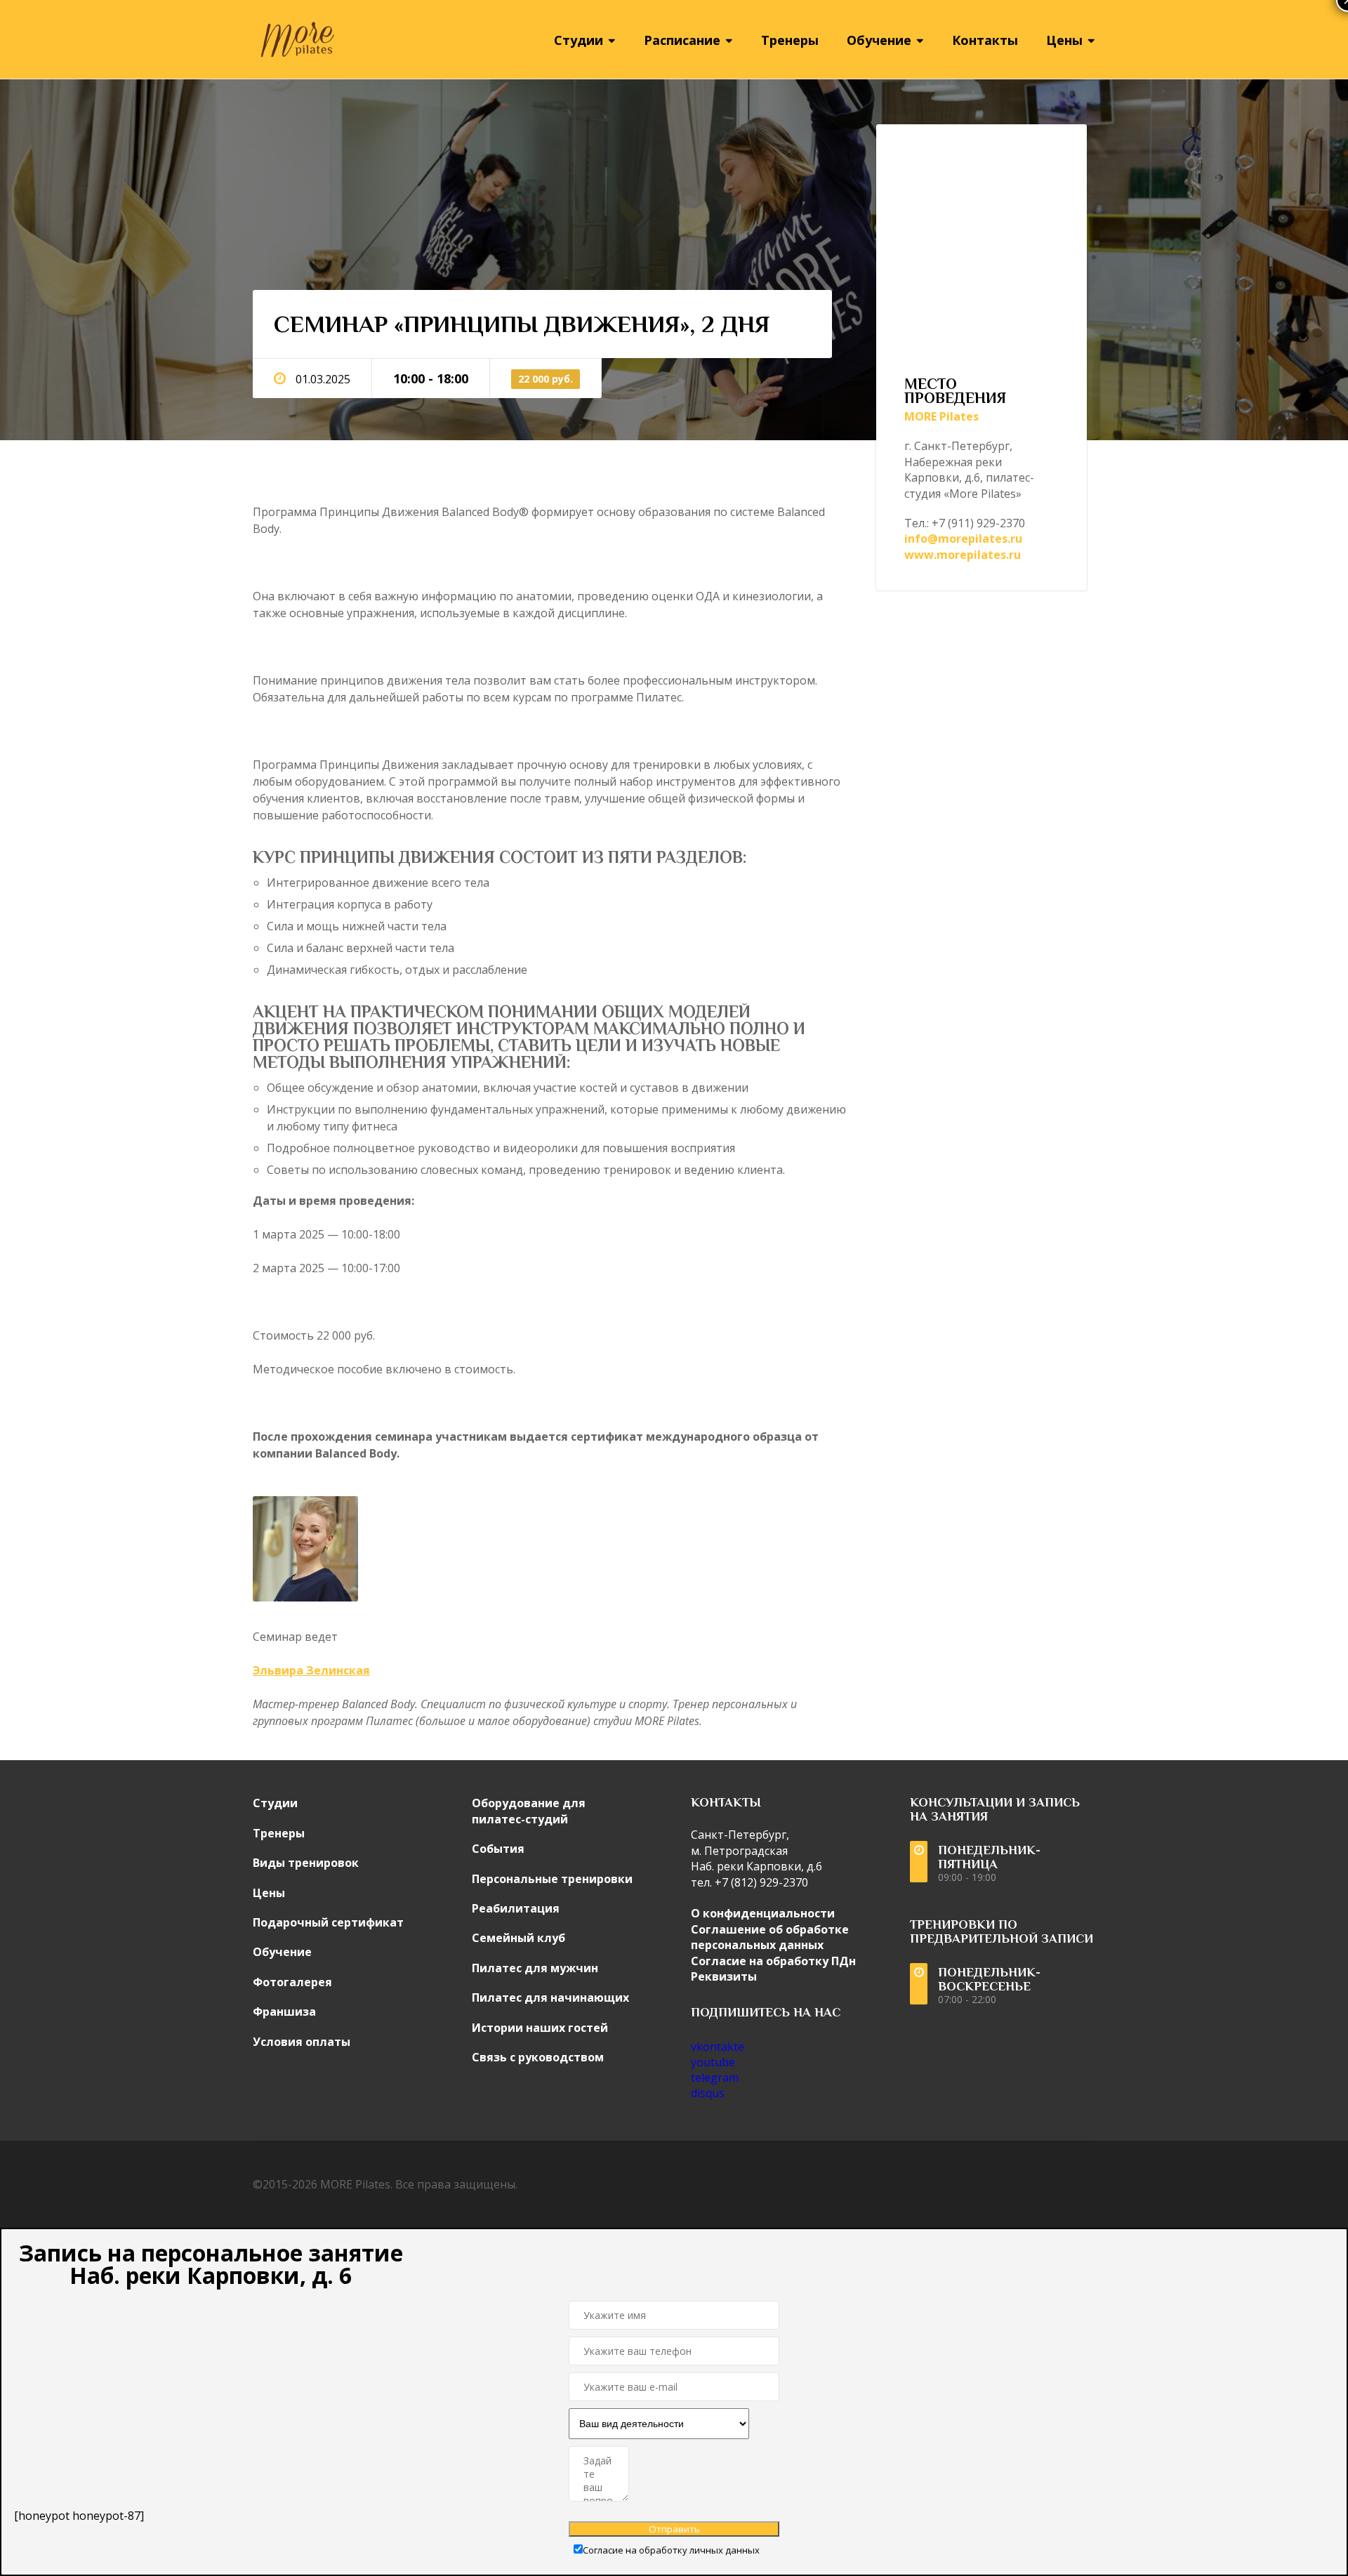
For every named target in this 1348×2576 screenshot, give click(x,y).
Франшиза (284, 2012)
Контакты (985, 40)
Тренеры (790, 40)
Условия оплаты (302, 2042)
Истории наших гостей (540, 2028)
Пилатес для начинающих (550, 1997)
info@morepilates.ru (963, 539)
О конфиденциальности (763, 1913)
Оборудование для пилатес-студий (529, 1811)
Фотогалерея (292, 1982)
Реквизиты (724, 1976)
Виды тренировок (306, 1863)
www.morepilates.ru (963, 555)
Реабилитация (516, 1908)
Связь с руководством (538, 2057)
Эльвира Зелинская (311, 1670)
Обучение (282, 1952)
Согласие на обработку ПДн (773, 1961)
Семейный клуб (518, 1938)
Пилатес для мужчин (535, 1968)
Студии (275, 1803)
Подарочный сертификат (328, 1922)
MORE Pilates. (356, 2184)
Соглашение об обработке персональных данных (770, 1937)
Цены (269, 1893)
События (498, 1849)
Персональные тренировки (552, 1879)
